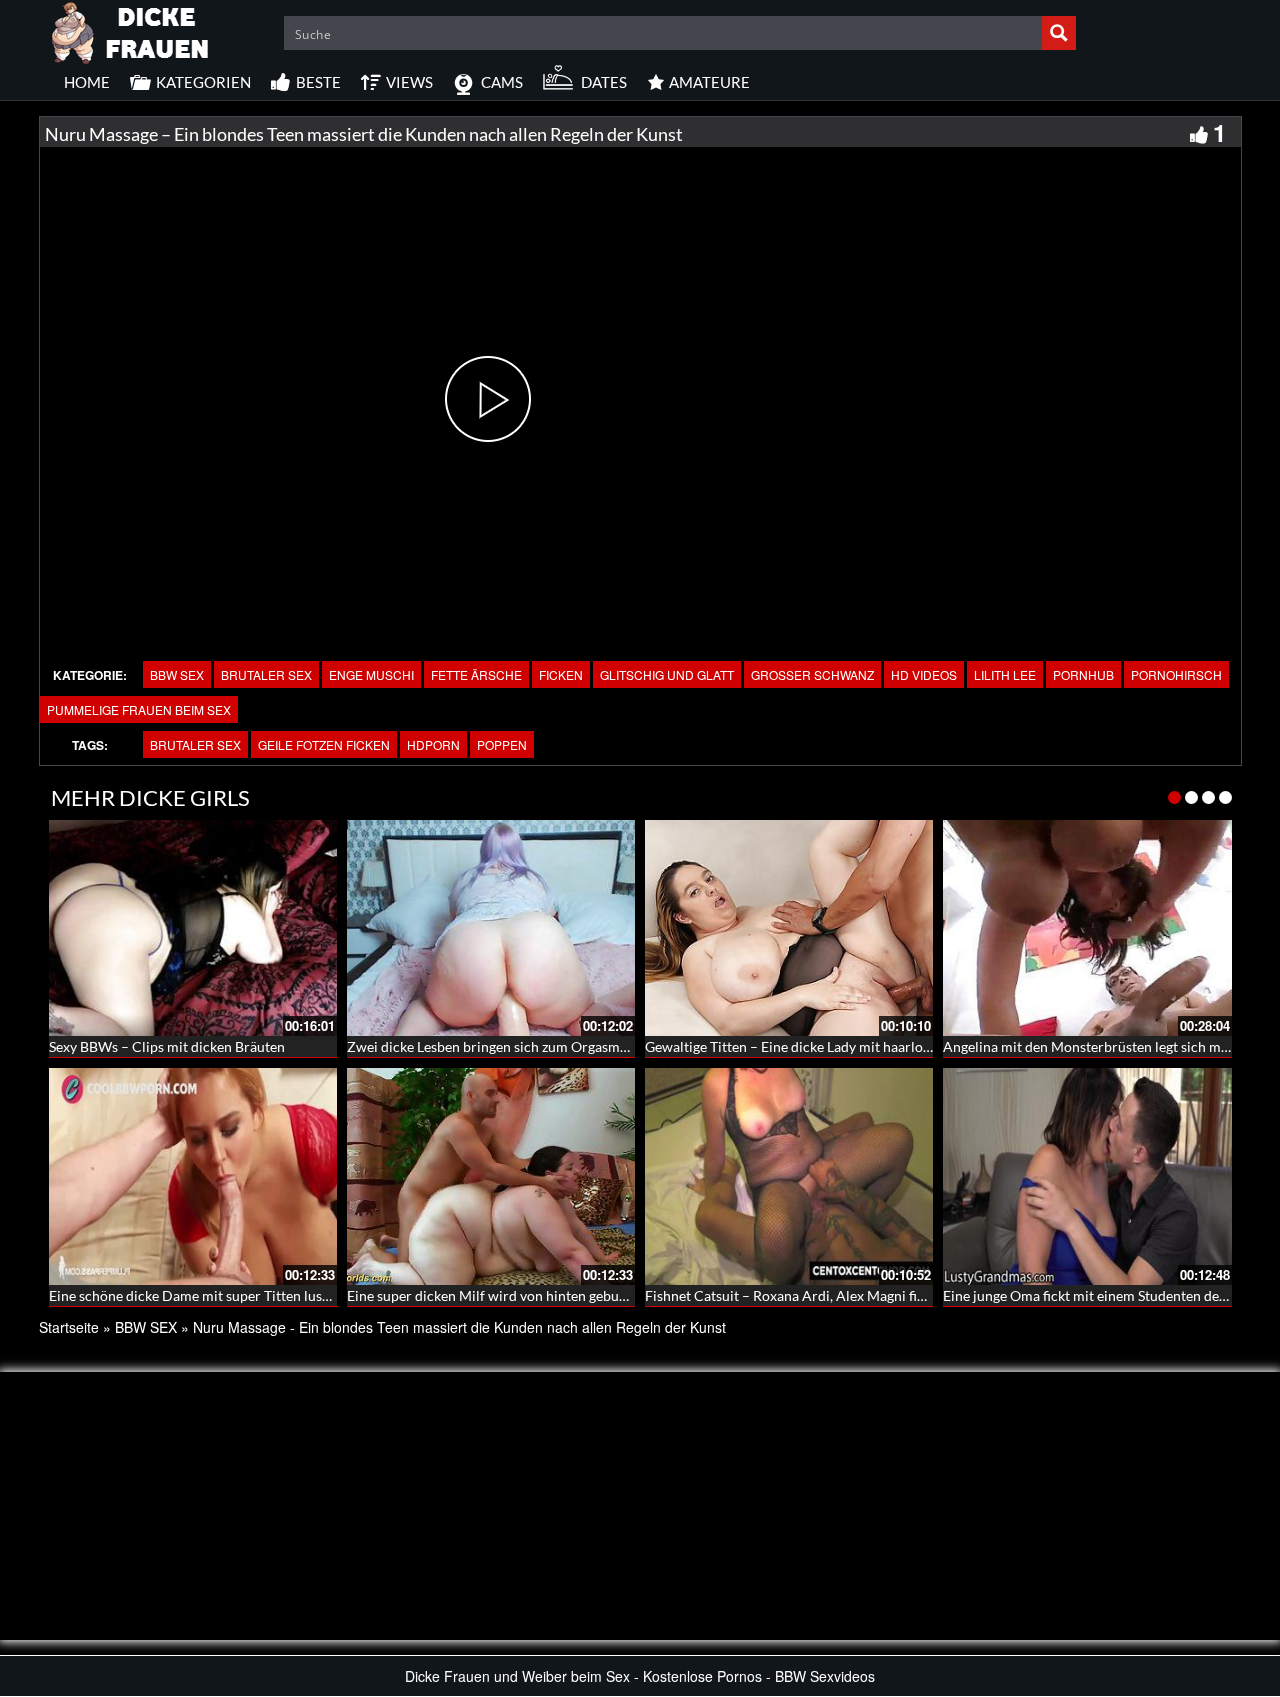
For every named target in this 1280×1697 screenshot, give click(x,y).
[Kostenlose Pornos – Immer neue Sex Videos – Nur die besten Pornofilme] (131, 30)
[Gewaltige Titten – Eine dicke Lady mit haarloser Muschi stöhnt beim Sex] (789, 928)
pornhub (1083, 674)
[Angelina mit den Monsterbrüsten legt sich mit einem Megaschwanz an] (1087, 928)
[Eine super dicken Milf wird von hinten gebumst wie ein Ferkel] (491, 1176)
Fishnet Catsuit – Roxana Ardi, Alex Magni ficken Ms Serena (829, 1295)
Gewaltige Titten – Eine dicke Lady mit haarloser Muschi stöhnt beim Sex (868, 1046)
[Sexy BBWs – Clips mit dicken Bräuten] (193, 928)
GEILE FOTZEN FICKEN (324, 744)
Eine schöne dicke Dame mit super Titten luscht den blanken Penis (253, 1295)
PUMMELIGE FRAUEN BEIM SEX (139, 709)
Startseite (69, 1327)
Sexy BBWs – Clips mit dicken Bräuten (167, 1046)
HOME (87, 82)
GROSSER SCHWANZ (812, 674)
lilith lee (1005, 674)
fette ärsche (476, 674)
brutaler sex (266, 674)
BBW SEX (177, 674)
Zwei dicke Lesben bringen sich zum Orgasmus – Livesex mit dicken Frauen (577, 1046)
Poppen (502, 744)
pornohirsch (1176, 674)
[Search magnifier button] (1059, 33)
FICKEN (561, 674)
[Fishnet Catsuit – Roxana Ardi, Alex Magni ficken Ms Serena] (789, 1176)
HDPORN (433, 744)
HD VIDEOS (924, 674)
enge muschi (371, 674)
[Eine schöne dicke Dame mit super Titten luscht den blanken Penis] (193, 1176)
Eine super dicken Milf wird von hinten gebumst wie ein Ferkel (539, 1295)
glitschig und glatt (667, 674)
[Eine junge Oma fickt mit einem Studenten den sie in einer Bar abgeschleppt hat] (1087, 1176)
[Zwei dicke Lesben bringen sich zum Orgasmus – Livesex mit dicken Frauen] (491, 928)
